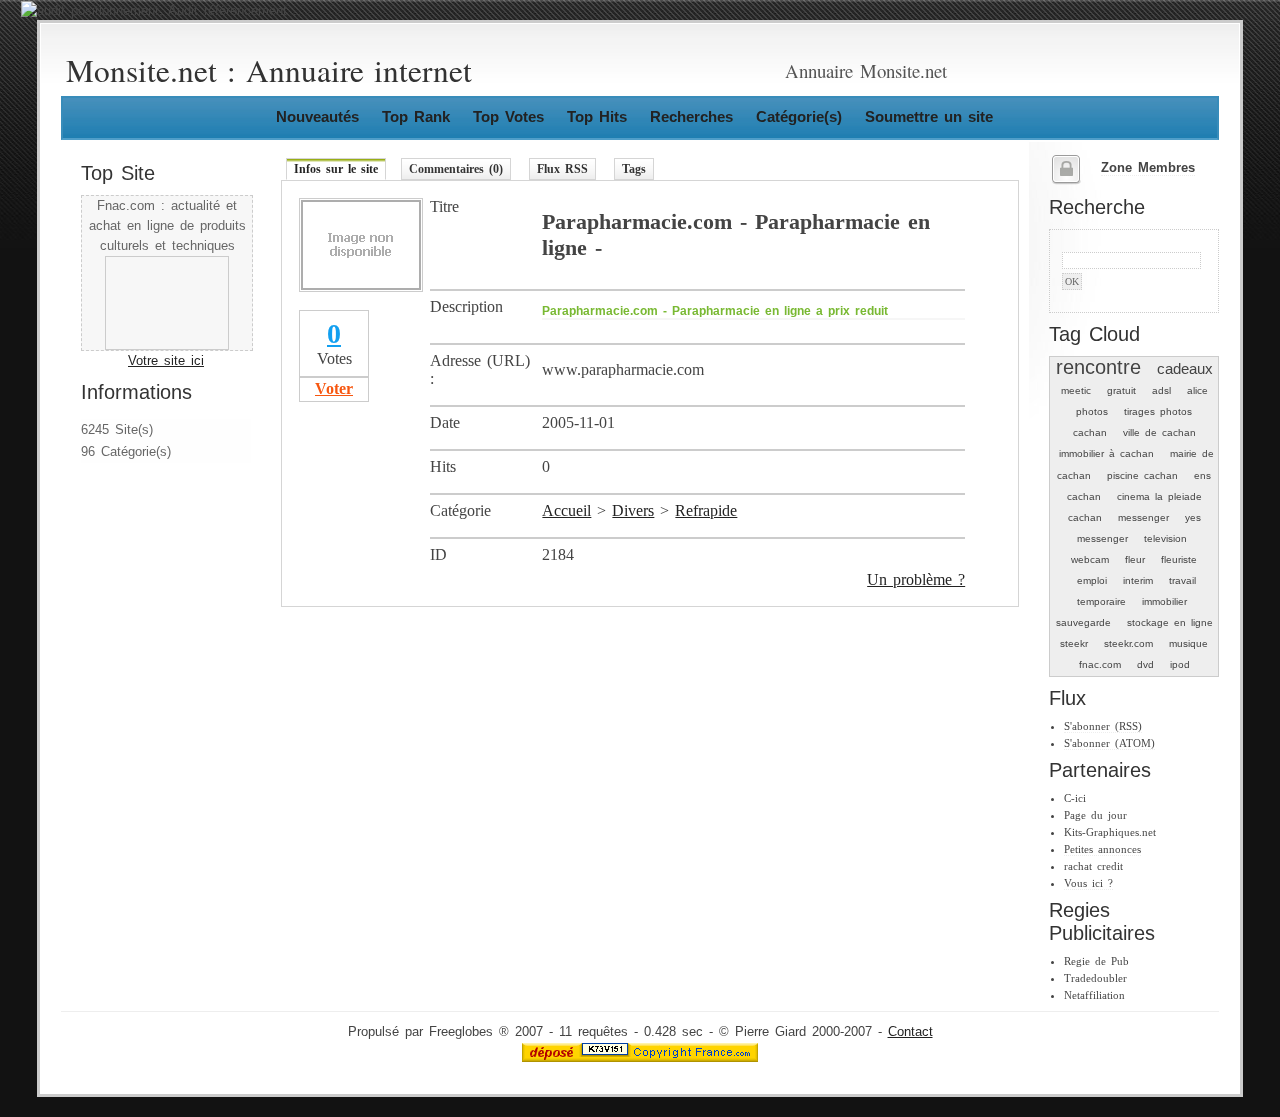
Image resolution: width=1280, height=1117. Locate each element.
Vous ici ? (1088, 883)
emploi (1092, 580)
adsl (1161, 390)
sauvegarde (1083, 622)
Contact (910, 1032)
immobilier (1164, 601)
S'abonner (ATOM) (1109, 743)
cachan (1090, 432)
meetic (1076, 390)
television (1165, 538)
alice (1197, 390)
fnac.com (1100, 664)
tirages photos (1158, 411)
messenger (1143, 517)
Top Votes (508, 116)
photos (1092, 411)
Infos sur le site (336, 169)
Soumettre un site (929, 116)
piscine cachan (1142, 475)
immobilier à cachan (1106, 453)
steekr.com (1128, 643)
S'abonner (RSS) (1103, 726)
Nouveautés (317, 116)
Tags (634, 169)
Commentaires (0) (456, 169)
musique (1188, 643)
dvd (1145, 664)
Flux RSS (562, 169)
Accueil (566, 510)
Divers (633, 510)
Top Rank (416, 116)
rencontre (1098, 367)
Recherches (691, 116)
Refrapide (706, 510)
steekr (1074, 643)
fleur (1135, 559)
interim (1138, 580)
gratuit (1121, 390)
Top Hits (597, 116)
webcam (1090, 559)
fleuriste (1179, 559)
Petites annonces (1102, 849)
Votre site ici (166, 361)
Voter (334, 388)
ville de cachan (1159, 432)
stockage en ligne (1170, 622)
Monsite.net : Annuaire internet (269, 70)
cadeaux (1185, 368)
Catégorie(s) (799, 116)
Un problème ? (916, 579)
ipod (1180, 664)
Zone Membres (1148, 168)
